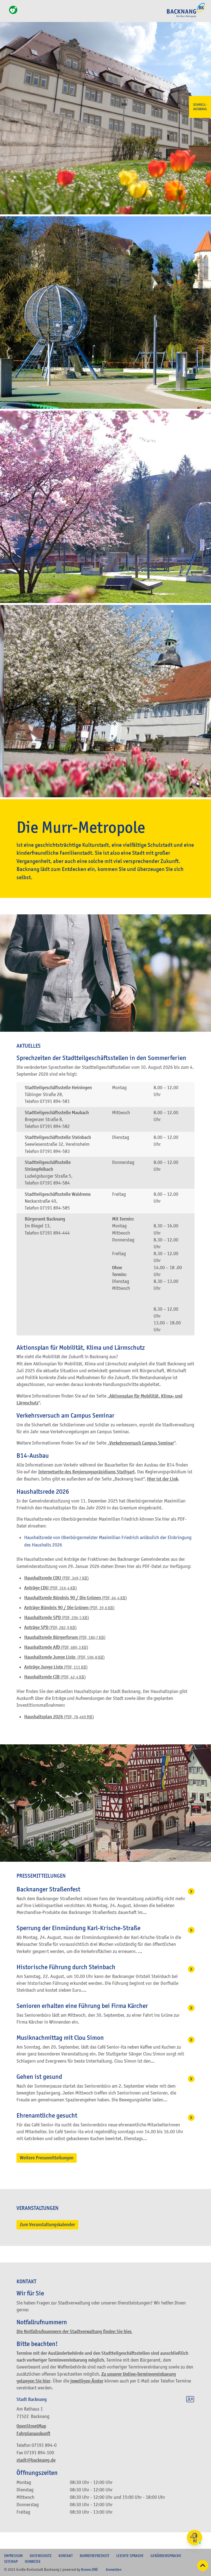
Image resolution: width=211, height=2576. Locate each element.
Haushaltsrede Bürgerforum (65, 1637)
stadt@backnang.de (36, 2460)
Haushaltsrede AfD (56, 1647)
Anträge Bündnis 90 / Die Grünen (69, 1608)
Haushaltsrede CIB (55, 1677)
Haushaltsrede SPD (57, 1618)
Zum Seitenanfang (203, 2566)
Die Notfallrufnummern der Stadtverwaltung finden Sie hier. (74, 2332)
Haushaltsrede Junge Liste (64, 1657)
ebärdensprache (166, 2556)
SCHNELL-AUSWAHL (200, 107)
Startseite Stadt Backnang (186, 17)
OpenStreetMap (31, 2426)
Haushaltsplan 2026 (59, 1717)
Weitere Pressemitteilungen (47, 2158)
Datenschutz (41, 2556)
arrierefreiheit (95, 2556)
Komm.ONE (90, 2569)
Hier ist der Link (163, 1479)
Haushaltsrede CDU (56, 1578)
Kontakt (66, 2556)
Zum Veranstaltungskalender (47, 2225)
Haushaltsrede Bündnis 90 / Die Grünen (76, 1598)
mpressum (13, 2556)
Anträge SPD (50, 1627)
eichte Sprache (130, 2556)
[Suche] (6, 13)
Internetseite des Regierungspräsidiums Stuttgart (86, 1472)
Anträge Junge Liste (56, 1667)
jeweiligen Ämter (87, 2381)
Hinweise (33, 2561)
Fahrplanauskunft (33, 2433)
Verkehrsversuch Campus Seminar (142, 1443)
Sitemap (11, 2561)
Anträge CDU (51, 1588)
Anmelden (114, 2569)
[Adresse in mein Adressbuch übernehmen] (190, 2400)
